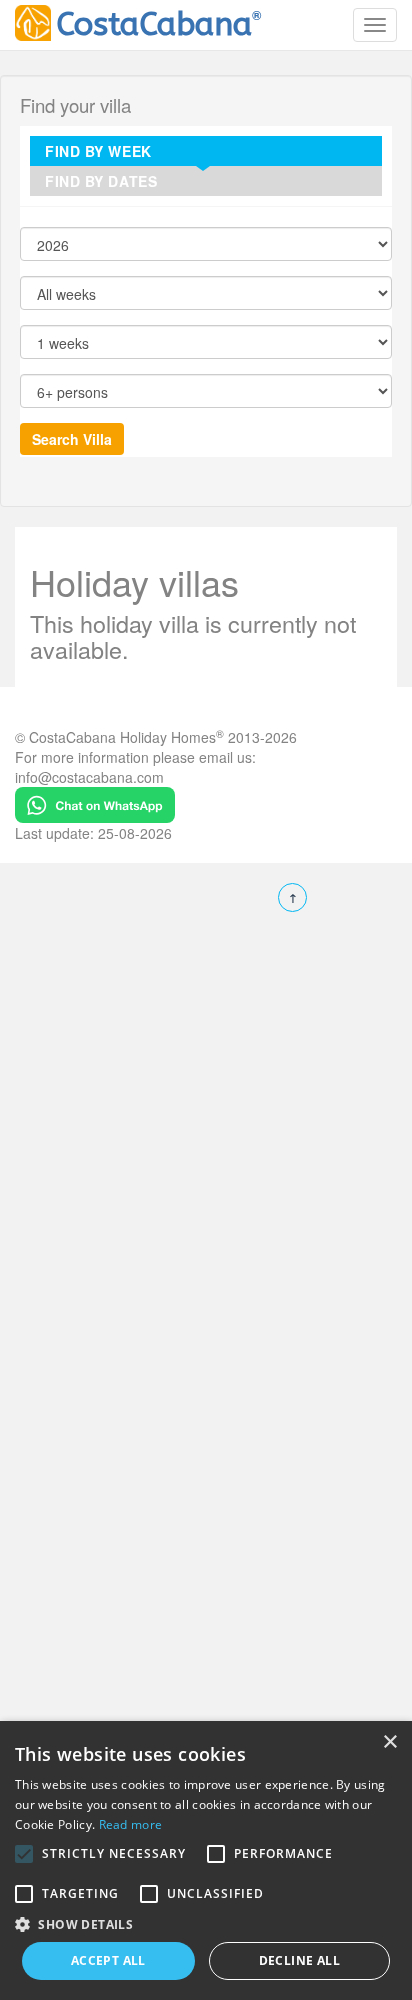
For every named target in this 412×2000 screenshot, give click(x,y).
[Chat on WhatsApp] (95, 803)
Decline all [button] (299, 1960)
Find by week (98, 151)
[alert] (206, 1860)
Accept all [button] (108, 1960)
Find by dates (101, 181)
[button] (24, 1854)
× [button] (389, 1742)
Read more (131, 1824)
